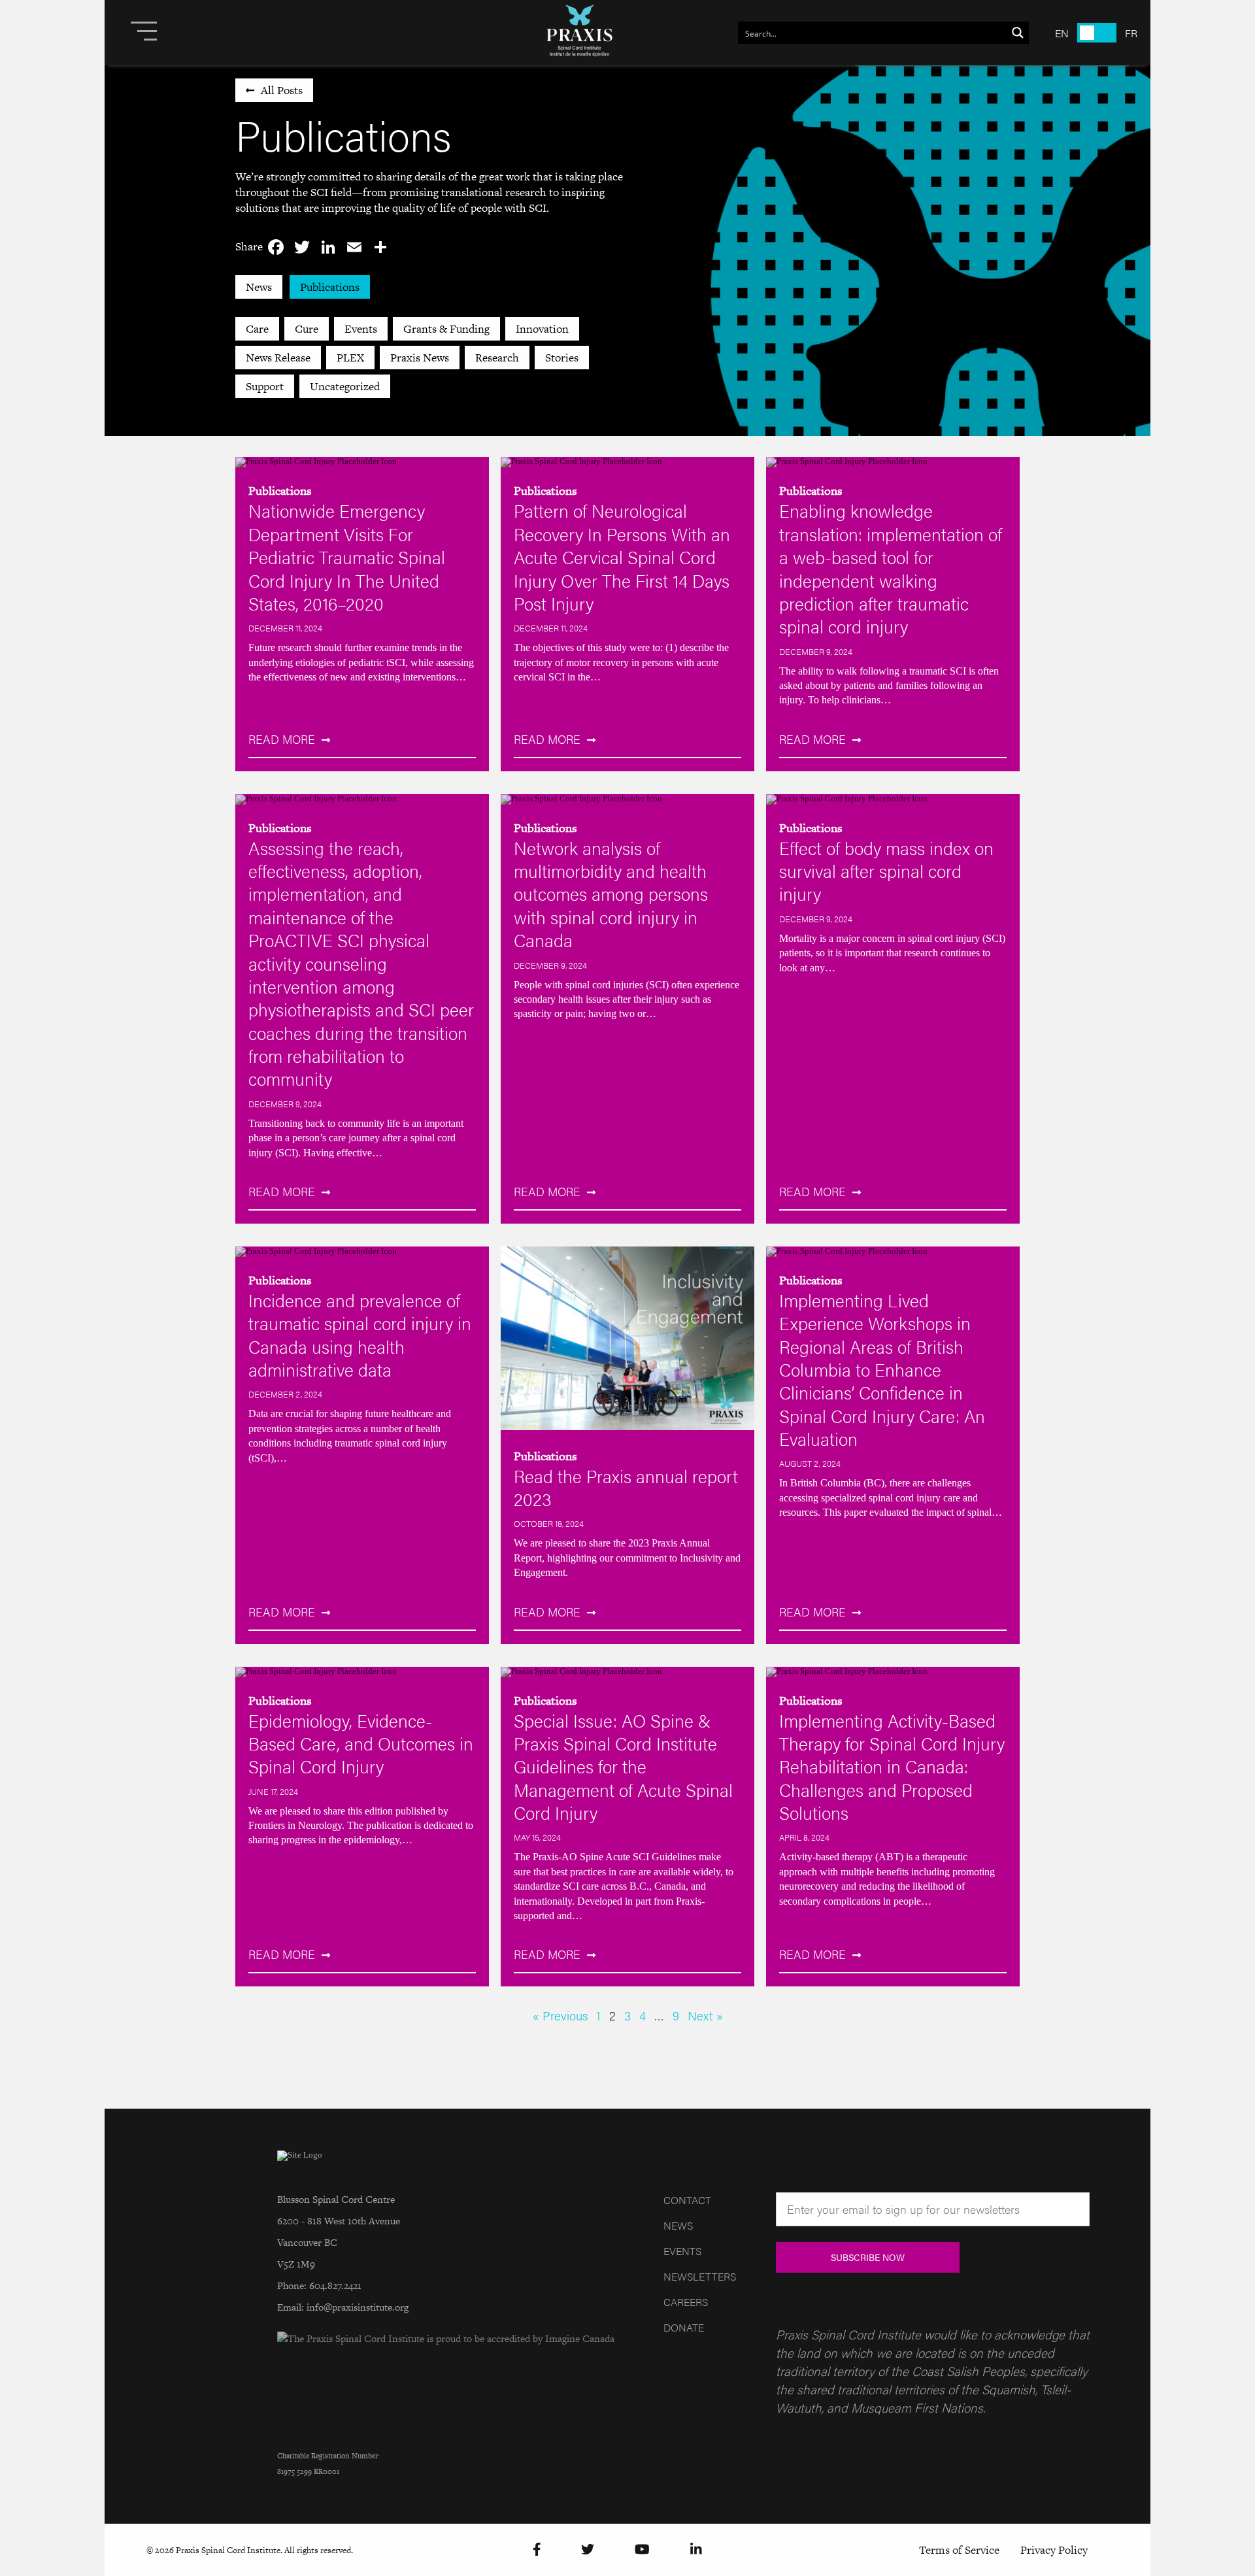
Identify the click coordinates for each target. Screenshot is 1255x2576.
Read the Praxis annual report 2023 (626, 1487)
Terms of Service (959, 2550)
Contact (687, 2200)
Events (361, 329)
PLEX (350, 358)
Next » (705, 2015)
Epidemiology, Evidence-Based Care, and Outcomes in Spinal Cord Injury (361, 1743)
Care (257, 329)
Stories (562, 358)
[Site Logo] (580, 33)
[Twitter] (588, 2550)
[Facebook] (537, 2550)
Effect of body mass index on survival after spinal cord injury (886, 871)
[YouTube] (642, 2550)
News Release (278, 358)
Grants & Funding (446, 329)
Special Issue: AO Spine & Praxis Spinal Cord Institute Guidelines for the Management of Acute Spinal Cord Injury (623, 1766)
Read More (282, 739)
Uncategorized (345, 386)
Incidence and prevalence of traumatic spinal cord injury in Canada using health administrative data (360, 1334)
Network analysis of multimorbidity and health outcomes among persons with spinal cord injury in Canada (611, 894)
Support (265, 386)
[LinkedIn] (696, 2550)
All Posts (282, 90)
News (259, 287)
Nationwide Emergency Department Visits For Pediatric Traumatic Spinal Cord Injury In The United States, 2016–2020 (347, 556)
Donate (684, 2327)
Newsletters (700, 2276)
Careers (686, 2302)
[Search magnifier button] (1018, 33)
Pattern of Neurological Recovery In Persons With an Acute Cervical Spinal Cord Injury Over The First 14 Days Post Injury (622, 556)
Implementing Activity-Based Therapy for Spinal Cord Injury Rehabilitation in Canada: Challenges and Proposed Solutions (892, 1766)
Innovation (542, 329)
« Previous (560, 2015)
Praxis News (420, 358)
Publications (330, 287)
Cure (307, 329)
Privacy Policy (1054, 2550)
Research (497, 358)
